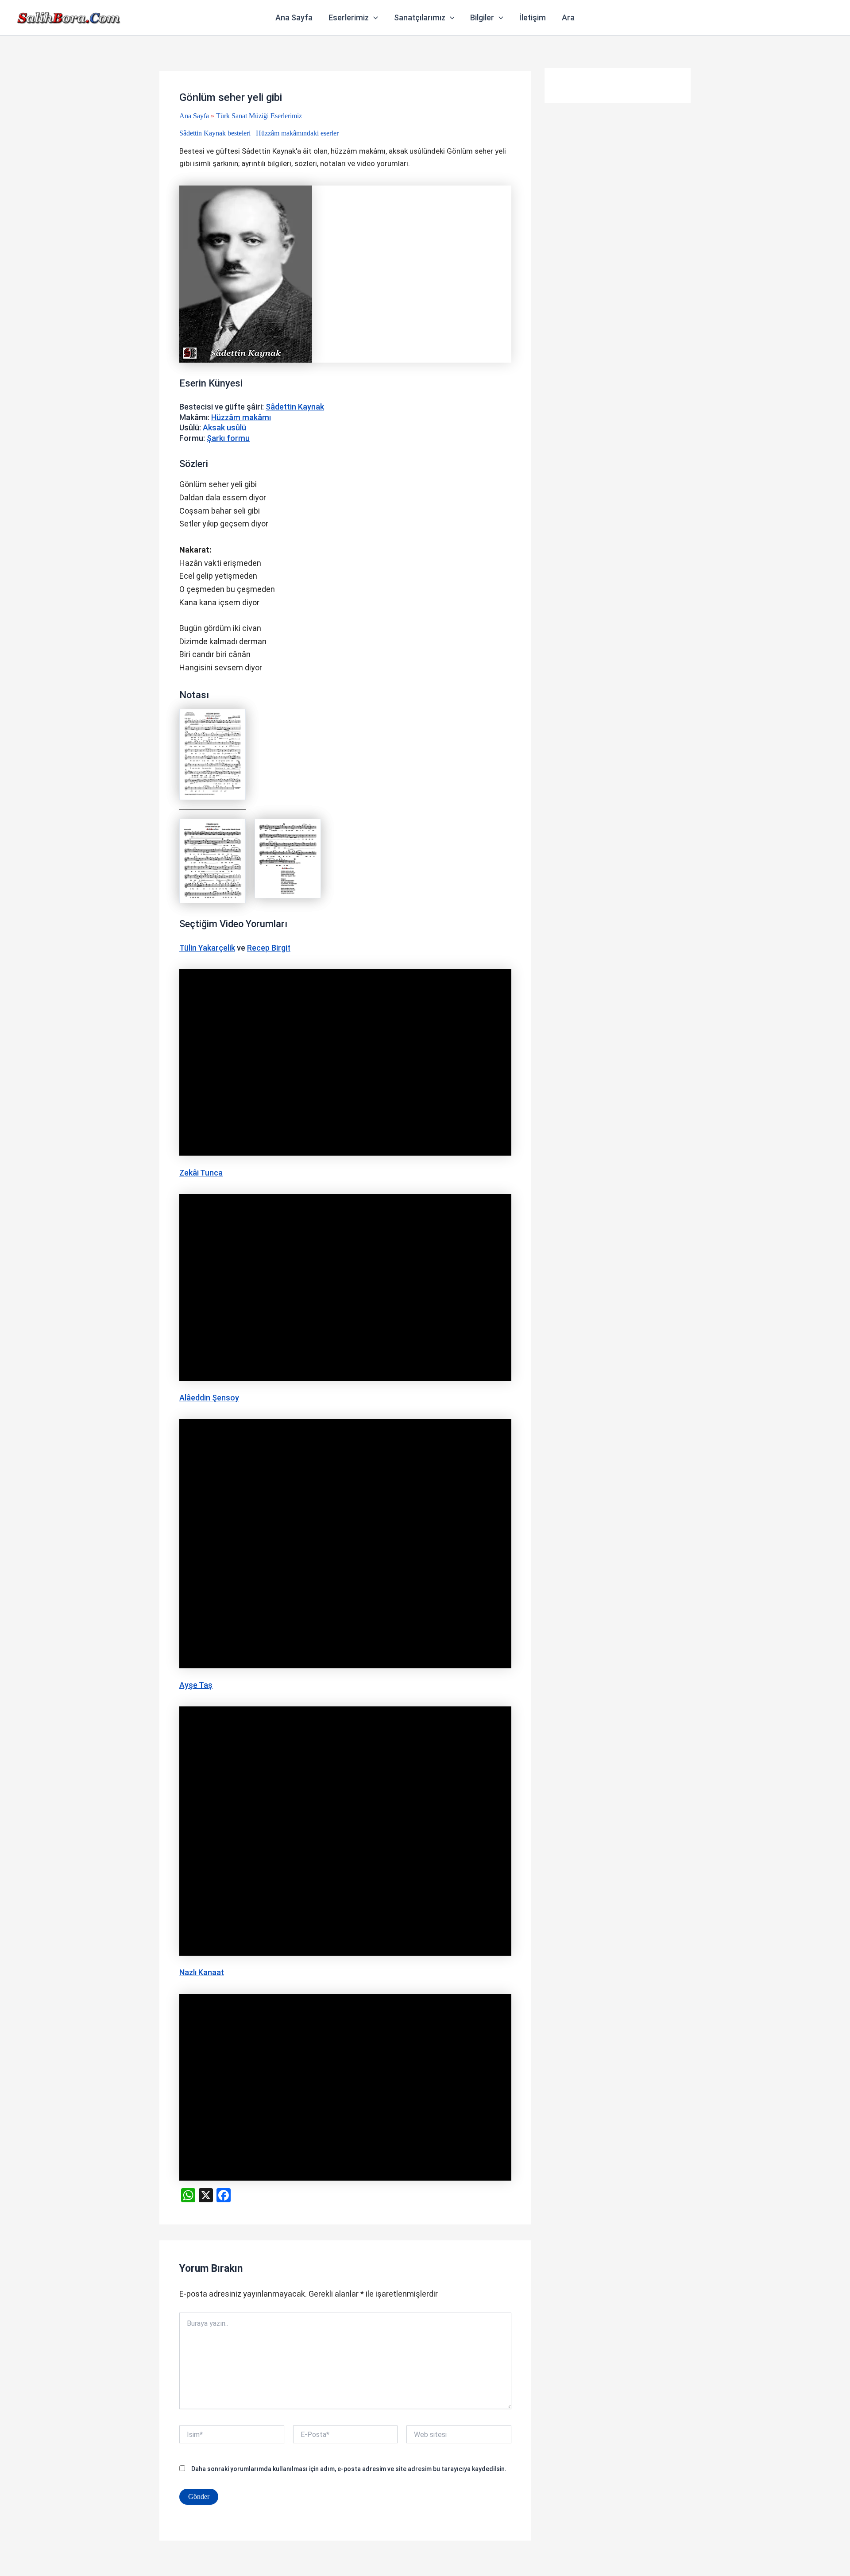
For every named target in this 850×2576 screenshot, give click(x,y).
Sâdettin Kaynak (295, 407)
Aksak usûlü (224, 427)
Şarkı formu (228, 438)
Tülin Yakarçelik (207, 948)
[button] (373, 18)
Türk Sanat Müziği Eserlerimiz (259, 116)
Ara (568, 17)
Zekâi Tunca (201, 1173)
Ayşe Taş (196, 1685)
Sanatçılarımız (420, 17)
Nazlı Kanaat (202, 1972)
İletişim (533, 17)
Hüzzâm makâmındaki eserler (297, 133)
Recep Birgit (269, 948)
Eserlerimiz (349, 17)
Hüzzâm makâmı (241, 417)
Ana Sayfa (294, 17)
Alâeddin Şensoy (209, 1398)
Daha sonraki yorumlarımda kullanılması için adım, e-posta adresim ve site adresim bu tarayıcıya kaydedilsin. (349, 2469)
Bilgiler (482, 17)
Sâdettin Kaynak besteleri (215, 133)
